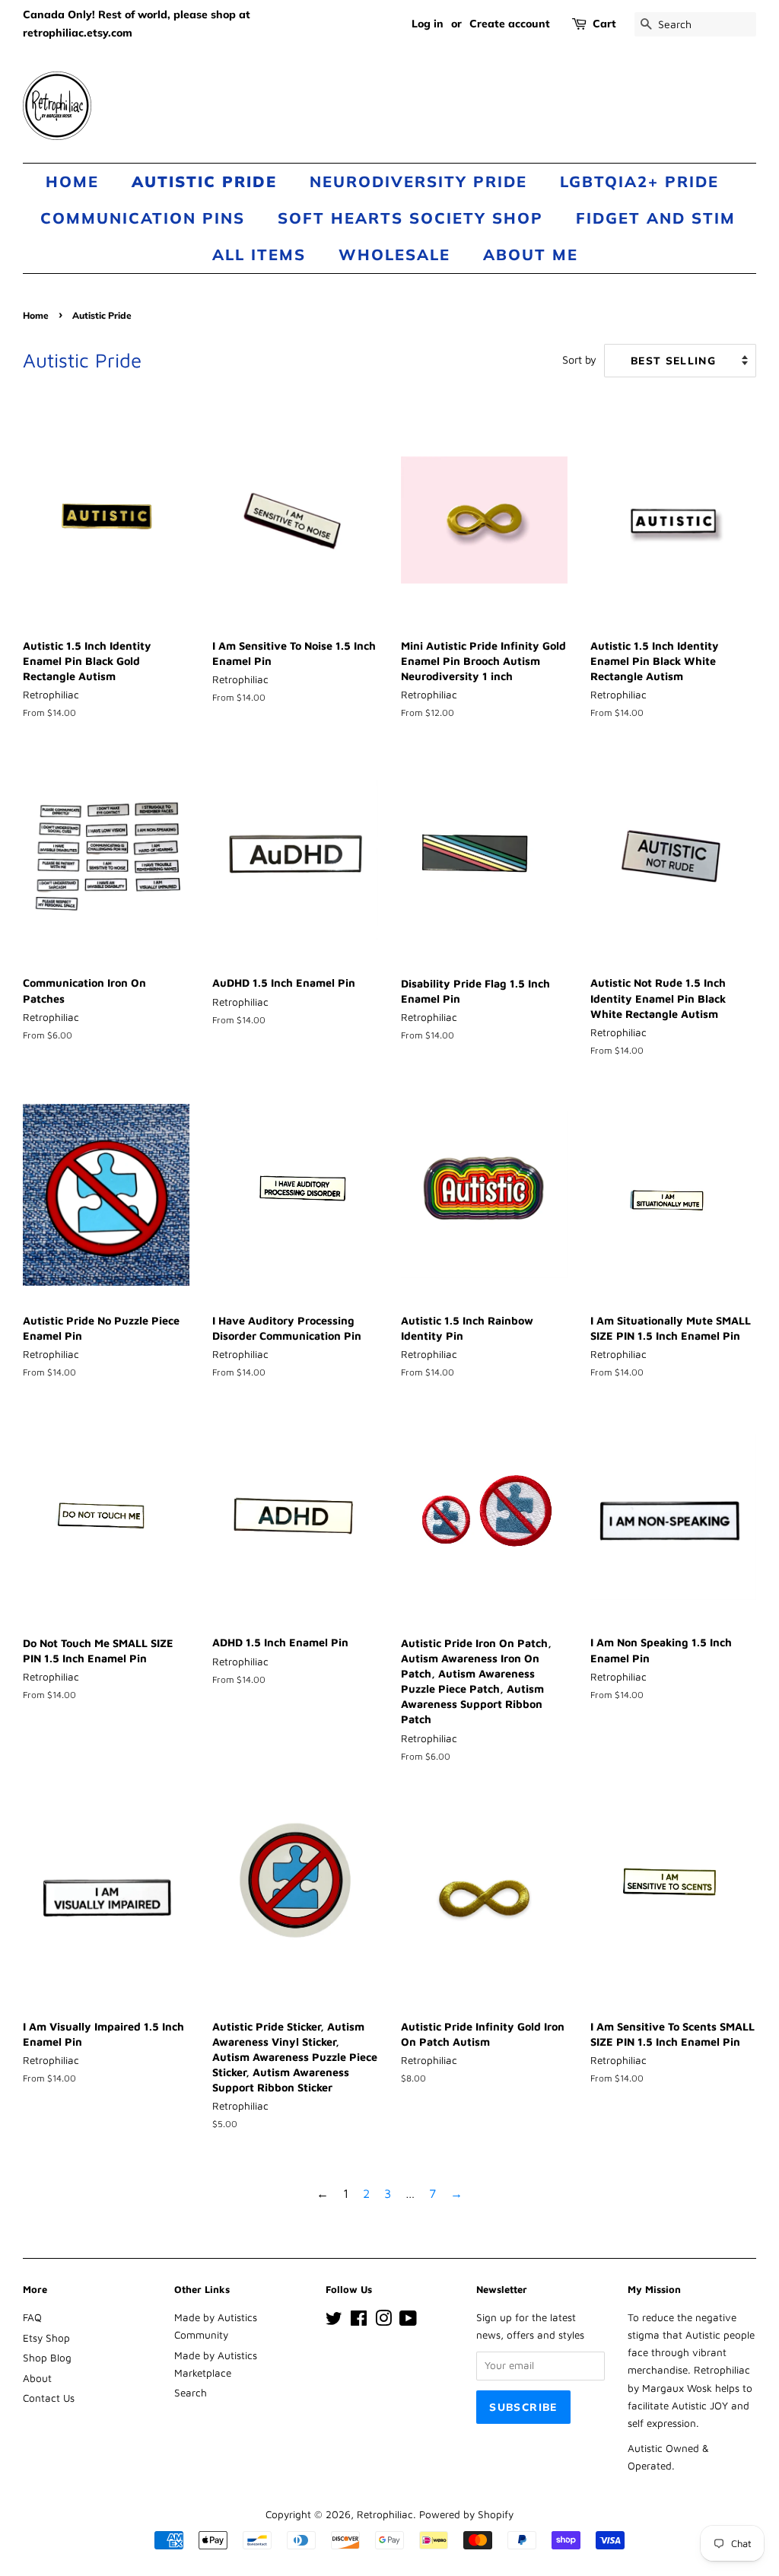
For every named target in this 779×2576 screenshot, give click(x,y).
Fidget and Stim (656, 218)
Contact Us (49, 2398)
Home (72, 181)
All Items (259, 254)
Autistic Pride (204, 181)
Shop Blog (47, 2358)
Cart (604, 24)
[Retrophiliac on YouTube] (408, 2321)
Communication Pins (143, 218)
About (37, 2378)
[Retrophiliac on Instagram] (383, 2321)
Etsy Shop (46, 2338)
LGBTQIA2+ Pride (639, 181)
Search (191, 2393)
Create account (510, 24)
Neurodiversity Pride (418, 181)
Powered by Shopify (466, 2514)
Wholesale (394, 254)
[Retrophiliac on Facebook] (359, 2321)
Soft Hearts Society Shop (410, 218)
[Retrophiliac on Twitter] (334, 2321)
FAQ (32, 2317)
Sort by (579, 359)
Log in (428, 24)
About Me (531, 254)
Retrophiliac (385, 2514)
